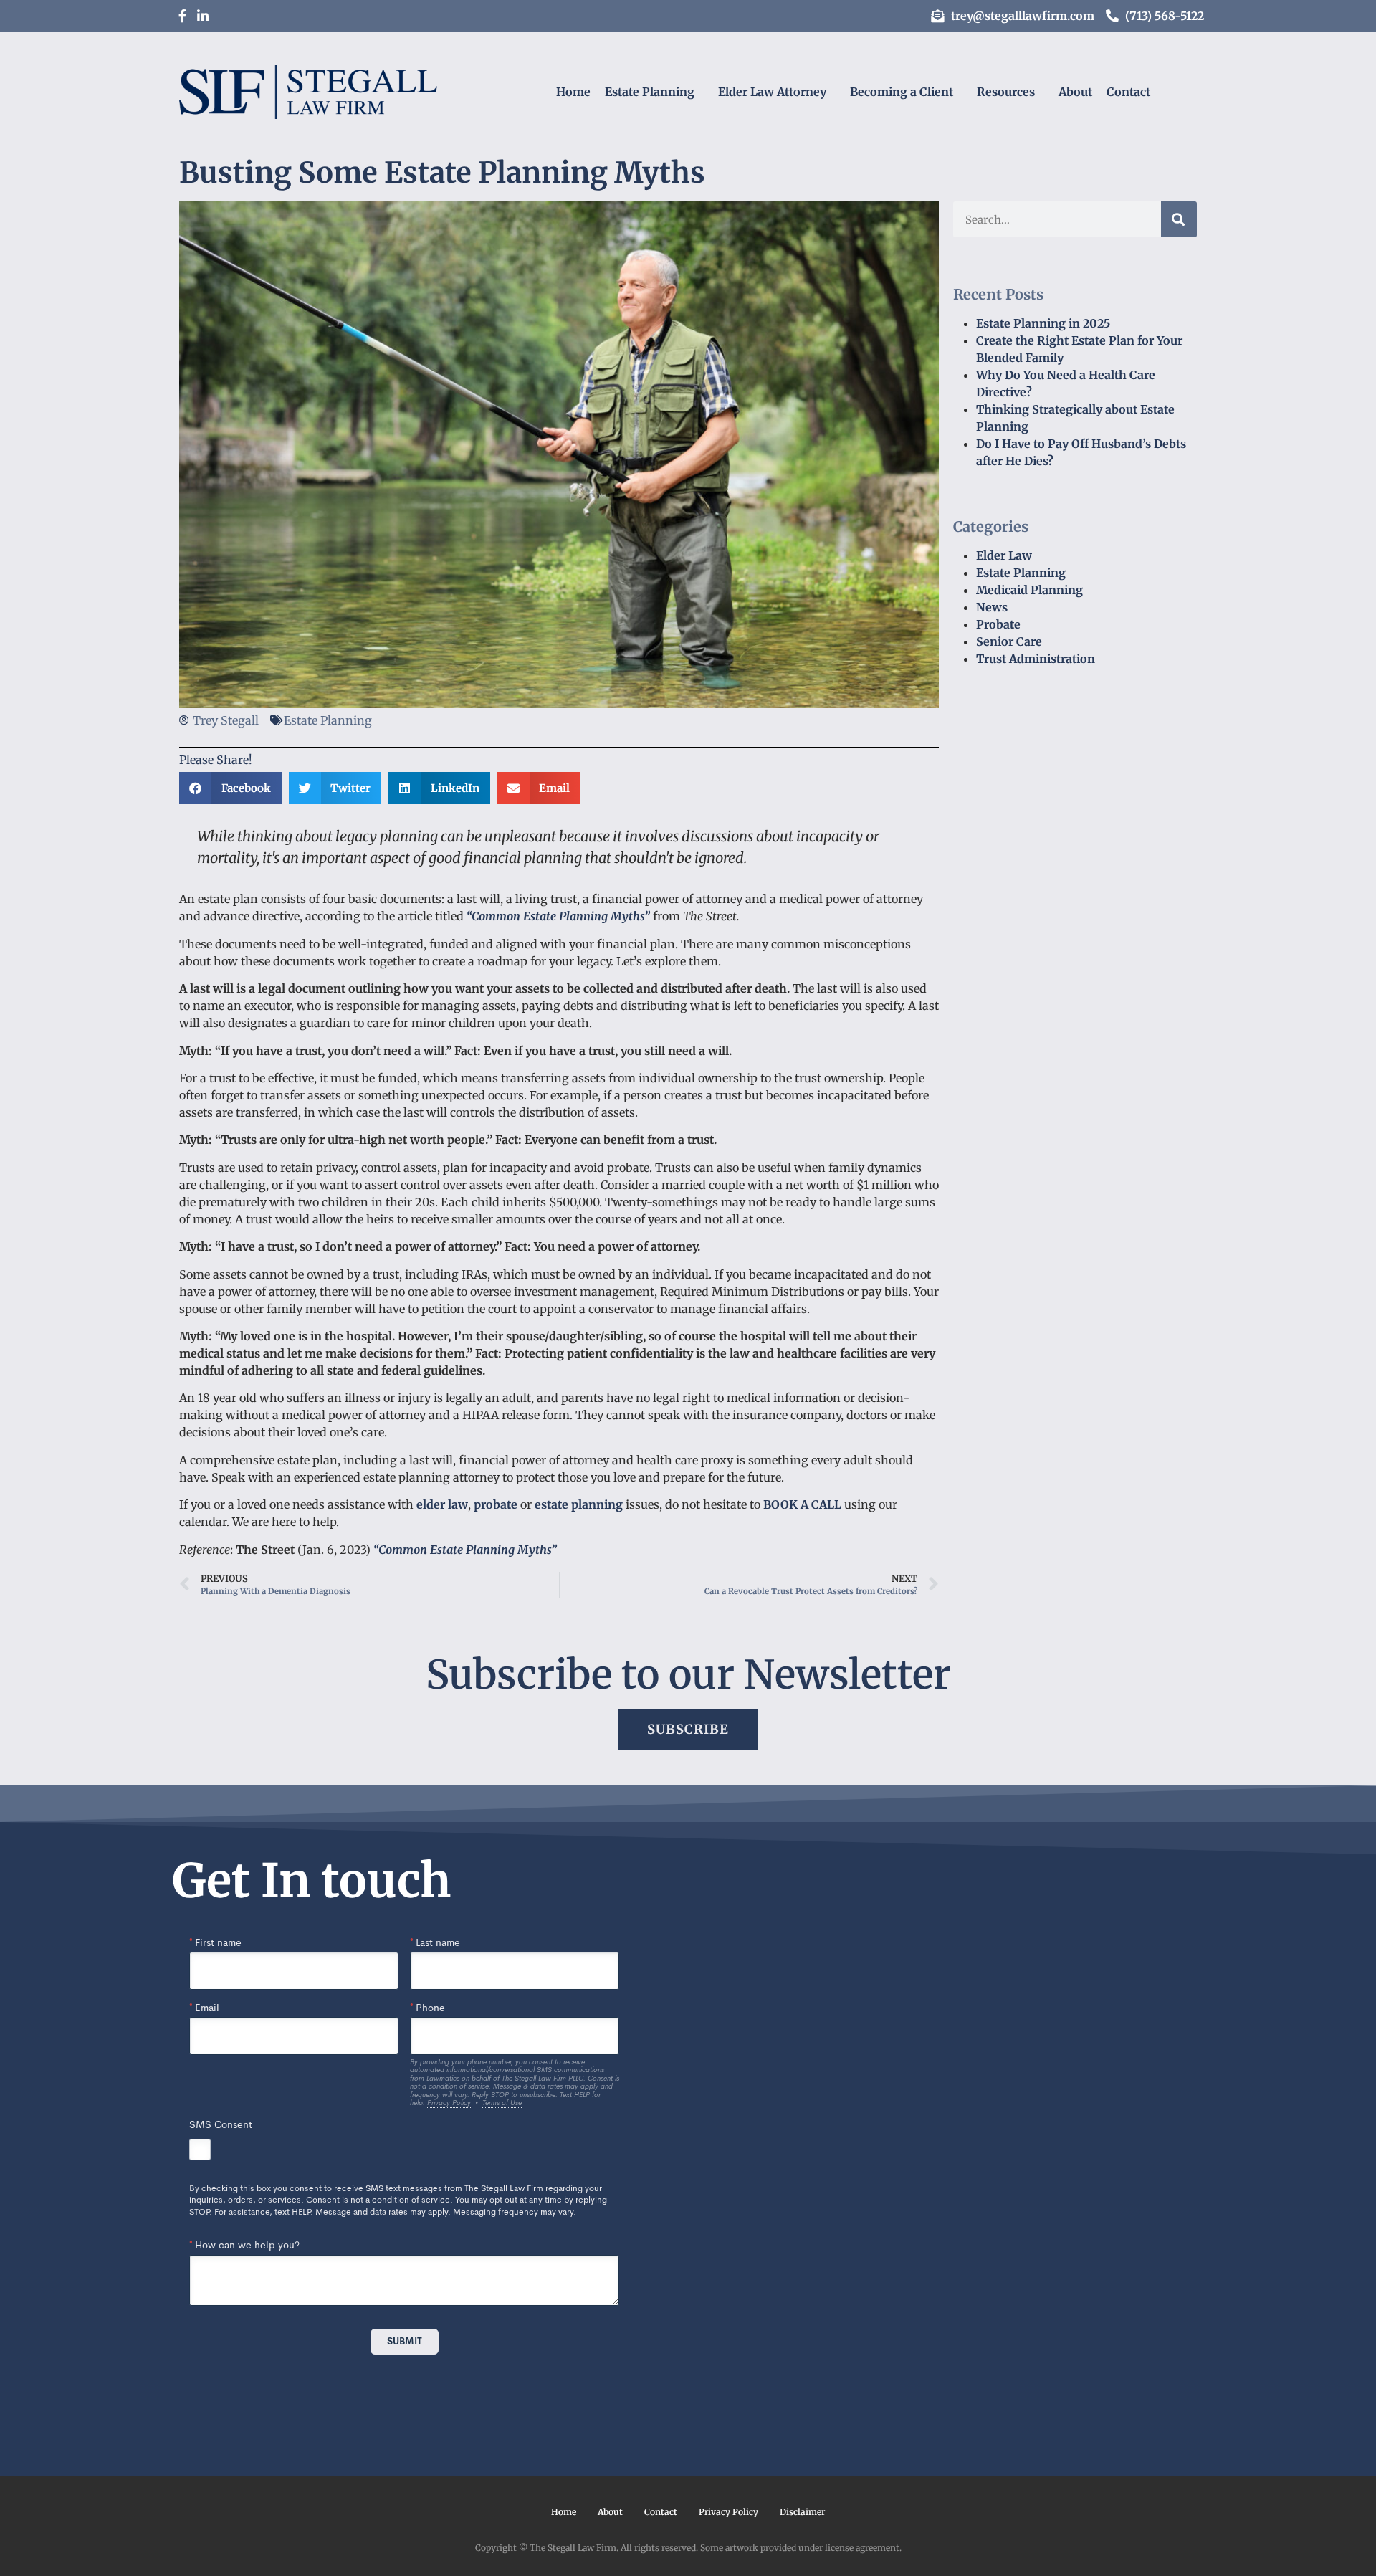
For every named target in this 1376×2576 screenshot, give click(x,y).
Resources (1006, 92)
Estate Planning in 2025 (1043, 323)
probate (496, 1504)
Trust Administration (1036, 659)
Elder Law (1004, 555)
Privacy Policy (728, 2512)
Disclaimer (802, 2512)
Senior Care (1009, 641)
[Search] (1179, 219)
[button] (230, 788)
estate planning (579, 1504)
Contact (1128, 92)
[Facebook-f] (182, 16)
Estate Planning (650, 92)
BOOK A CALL (802, 1504)
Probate (998, 624)
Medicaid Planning (1029, 590)
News (992, 607)
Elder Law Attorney (772, 92)
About (1075, 92)
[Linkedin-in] (203, 16)
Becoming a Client (902, 92)
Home (573, 92)
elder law (442, 1504)
